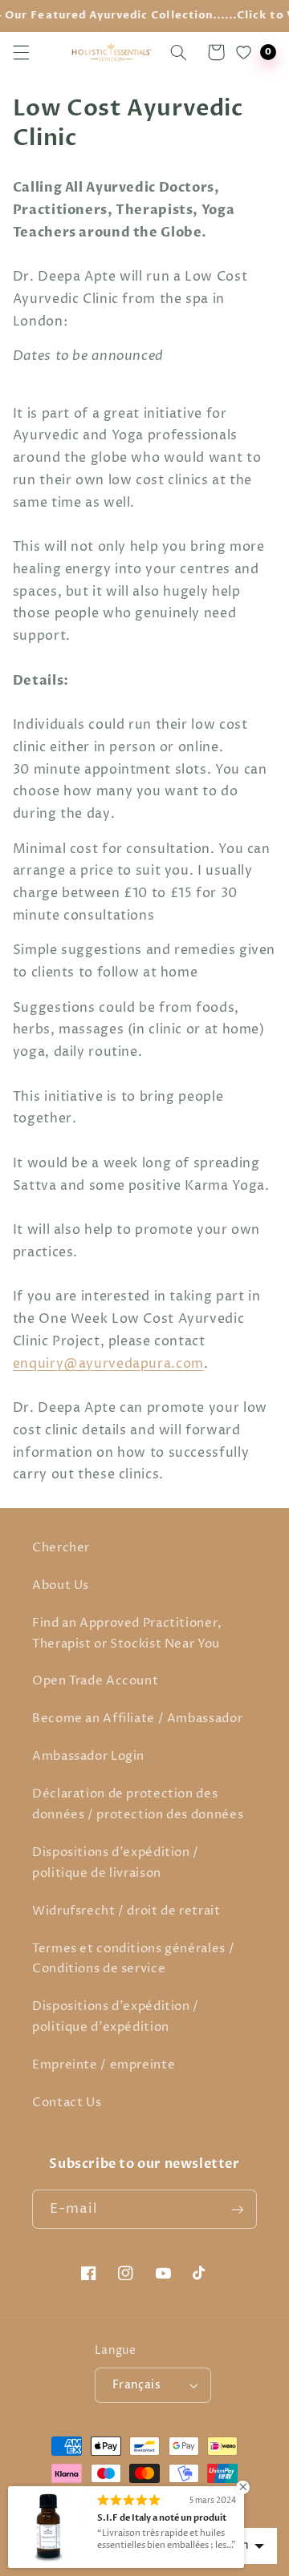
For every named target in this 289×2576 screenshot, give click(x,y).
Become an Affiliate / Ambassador (137, 1719)
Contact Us (67, 2103)
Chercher (61, 1548)
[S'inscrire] (238, 2209)
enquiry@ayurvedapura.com (108, 1364)
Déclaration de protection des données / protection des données (138, 1805)
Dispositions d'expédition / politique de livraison (116, 1863)
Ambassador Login (88, 1757)
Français (136, 2385)
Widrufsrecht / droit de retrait (126, 1911)
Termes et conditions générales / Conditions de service (133, 1959)
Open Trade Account (95, 1681)
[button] (21, 52)
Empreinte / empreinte (104, 2065)
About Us (61, 1586)
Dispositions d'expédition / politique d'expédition (116, 2017)
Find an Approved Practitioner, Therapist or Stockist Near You (127, 1634)
